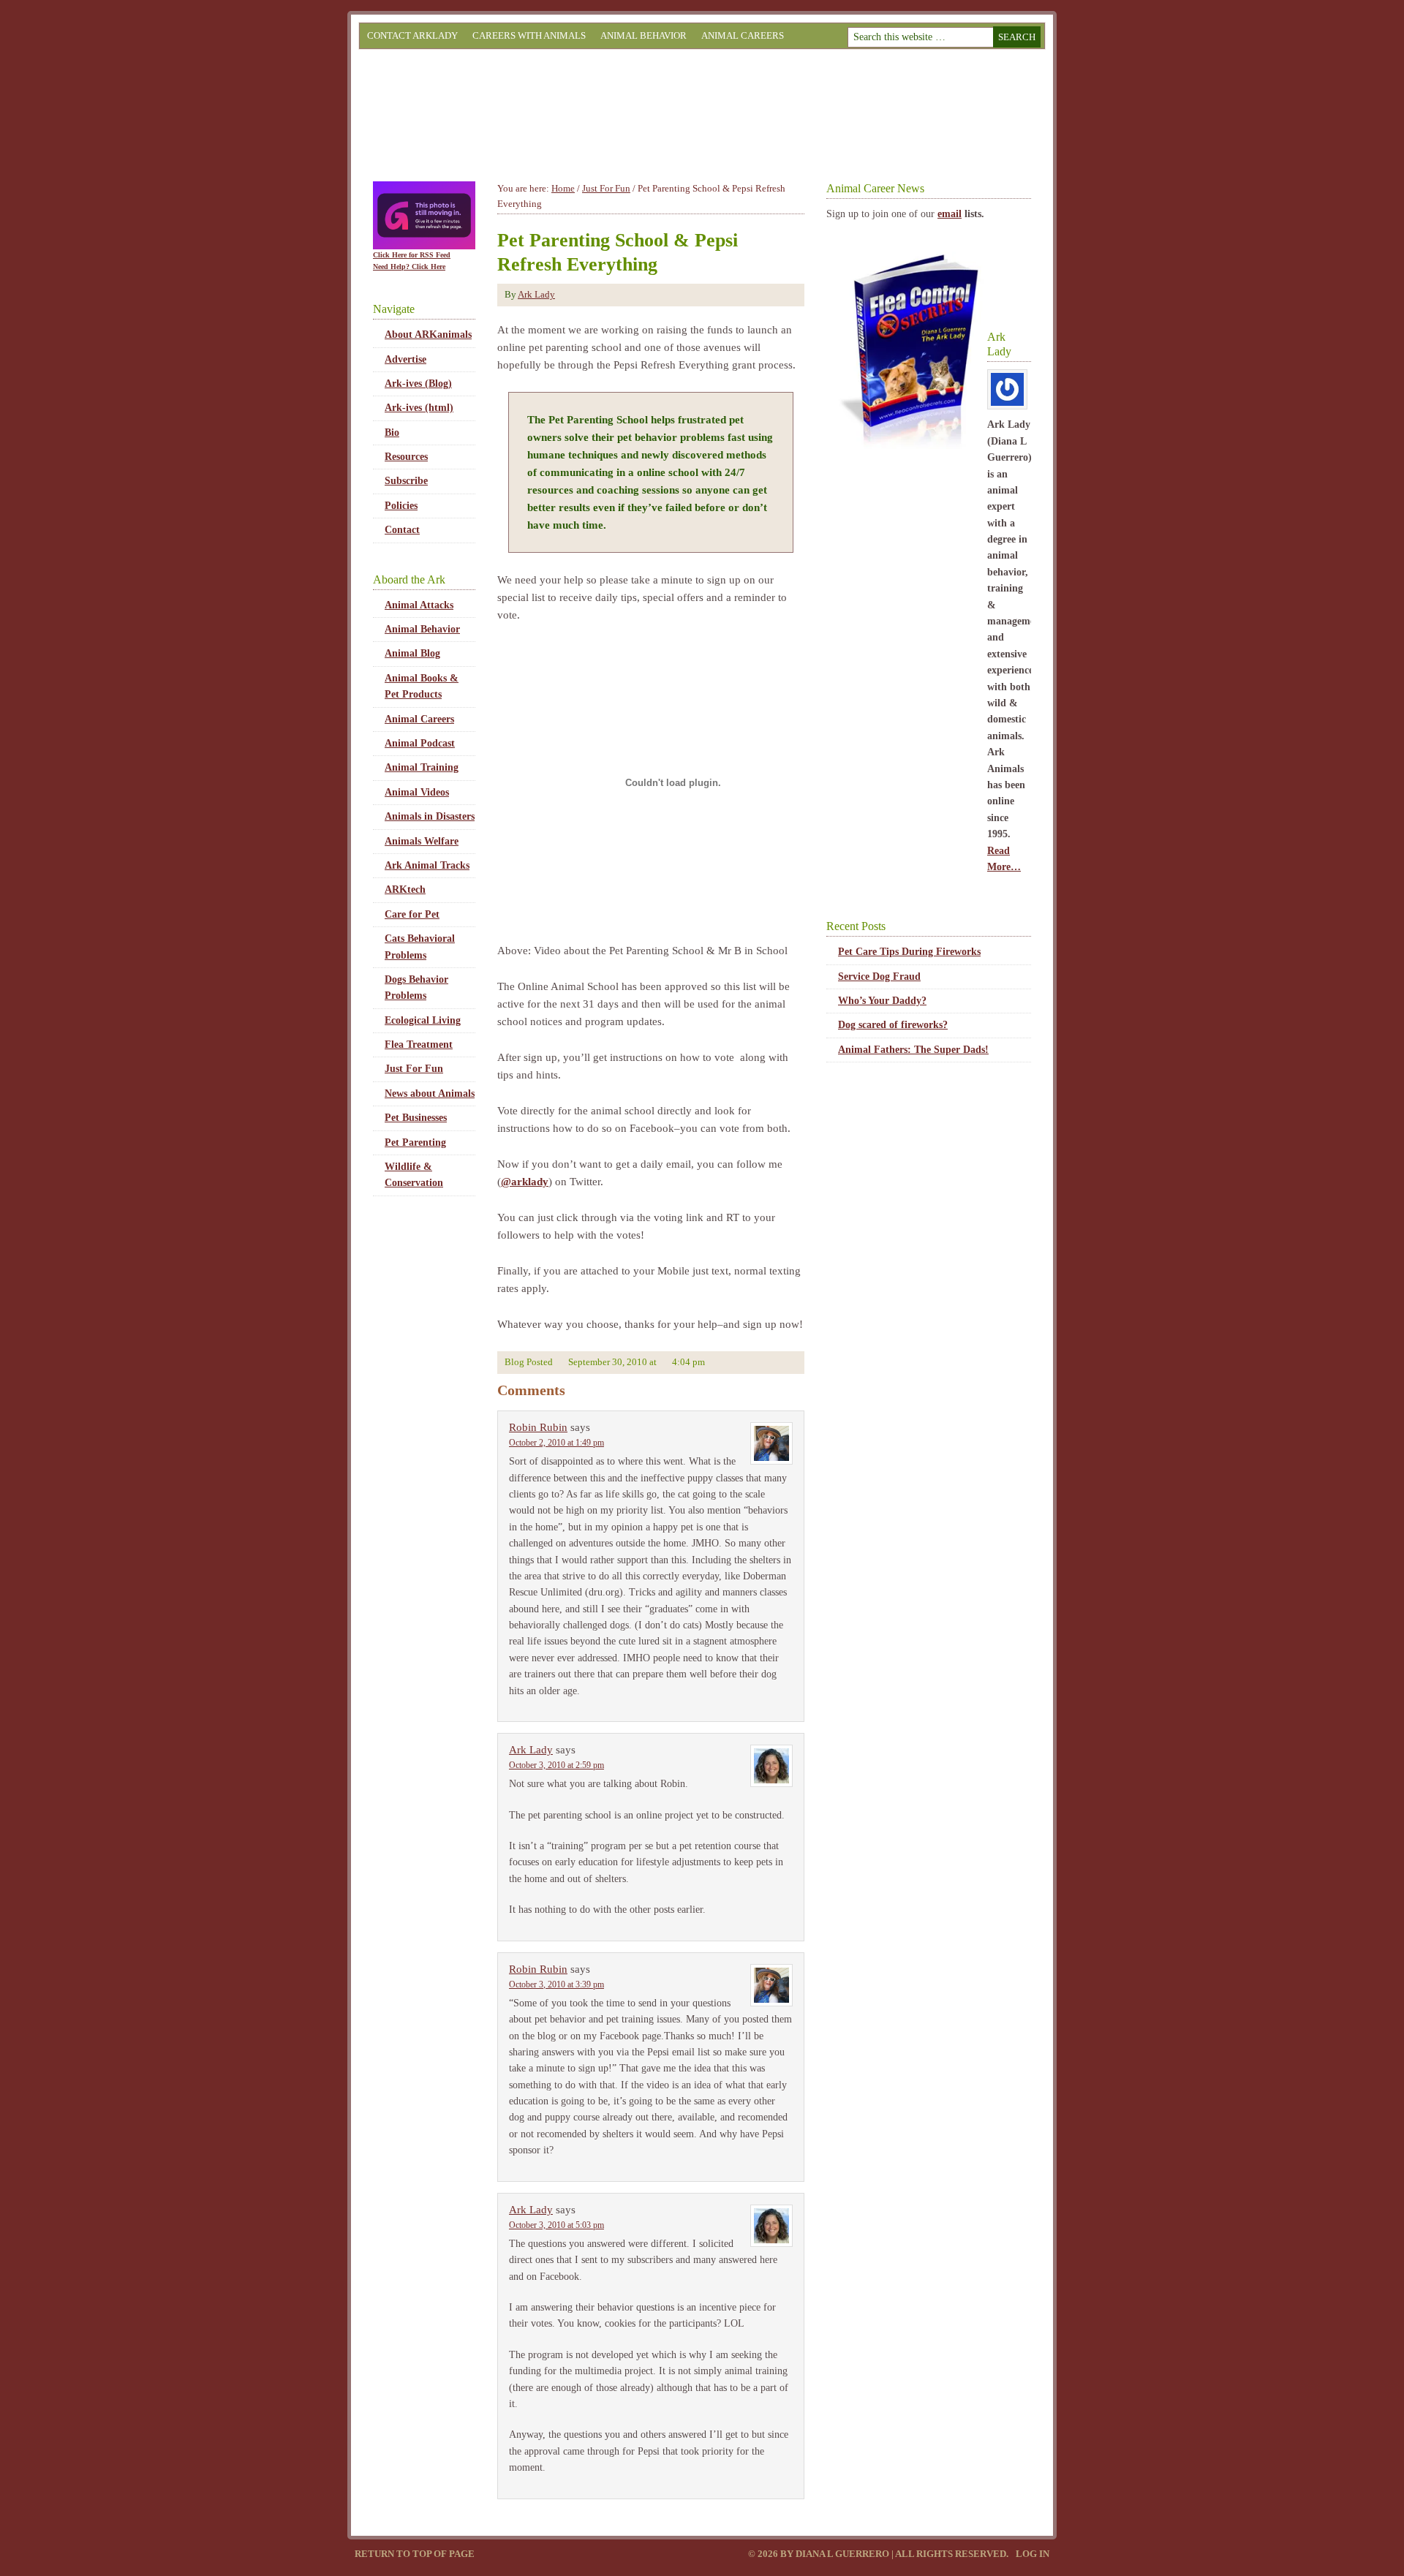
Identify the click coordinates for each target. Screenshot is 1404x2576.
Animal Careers (743, 35)
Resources (406, 457)
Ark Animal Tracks (427, 865)
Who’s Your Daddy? (882, 1001)
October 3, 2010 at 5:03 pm (556, 2225)
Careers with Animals (529, 35)
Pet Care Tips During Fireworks (909, 952)
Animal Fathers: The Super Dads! (913, 1050)
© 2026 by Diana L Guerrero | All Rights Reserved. (879, 2554)
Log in (1033, 2554)
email (950, 214)
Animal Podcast (420, 743)
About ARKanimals (428, 335)
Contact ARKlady (412, 35)
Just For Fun (414, 1069)
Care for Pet (412, 914)
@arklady (525, 1182)
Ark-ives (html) (419, 408)
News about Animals (430, 1094)
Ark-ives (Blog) (418, 384)
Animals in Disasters (430, 816)
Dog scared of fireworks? (893, 1025)
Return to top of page (415, 2554)
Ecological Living (423, 1020)
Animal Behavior (643, 35)
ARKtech (405, 889)
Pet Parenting (415, 1142)
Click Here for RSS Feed (412, 255)
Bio (392, 433)
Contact (402, 530)
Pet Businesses (416, 1118)
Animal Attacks (419, 605)
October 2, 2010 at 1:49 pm (556, 1443)
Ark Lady (536, 294)
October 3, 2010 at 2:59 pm (556, 1765)
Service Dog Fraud (879, 977)
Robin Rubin (538, 1427)
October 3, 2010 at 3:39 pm (556, 1984)
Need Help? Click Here (409, 267)
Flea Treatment (419, 1045)
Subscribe (406, 481)
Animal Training (422, 767)
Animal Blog (412, 653)
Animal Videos (417, 792)
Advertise (405, 359)
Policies (401, 506)
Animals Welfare (422, 841)
